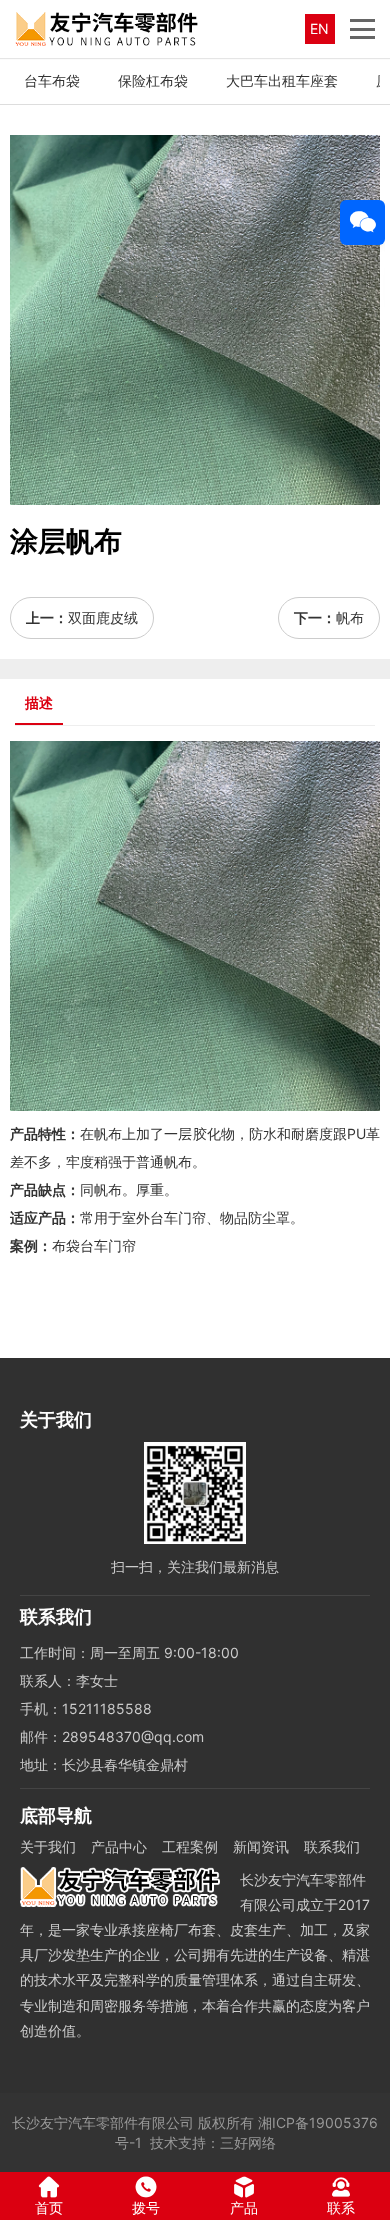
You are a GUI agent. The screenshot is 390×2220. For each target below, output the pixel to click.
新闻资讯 (261, 1846)
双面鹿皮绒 (103, 617)
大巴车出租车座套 (282, 80)
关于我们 (48, 1846)
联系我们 (332, 1846)
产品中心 (119, 1846)
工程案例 (190, 1846)
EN (319, 28)
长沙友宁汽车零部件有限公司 (103, 2122)
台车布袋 (52, 80)
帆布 (350, 617)
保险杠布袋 (153, 80)
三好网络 (248, 2142)
